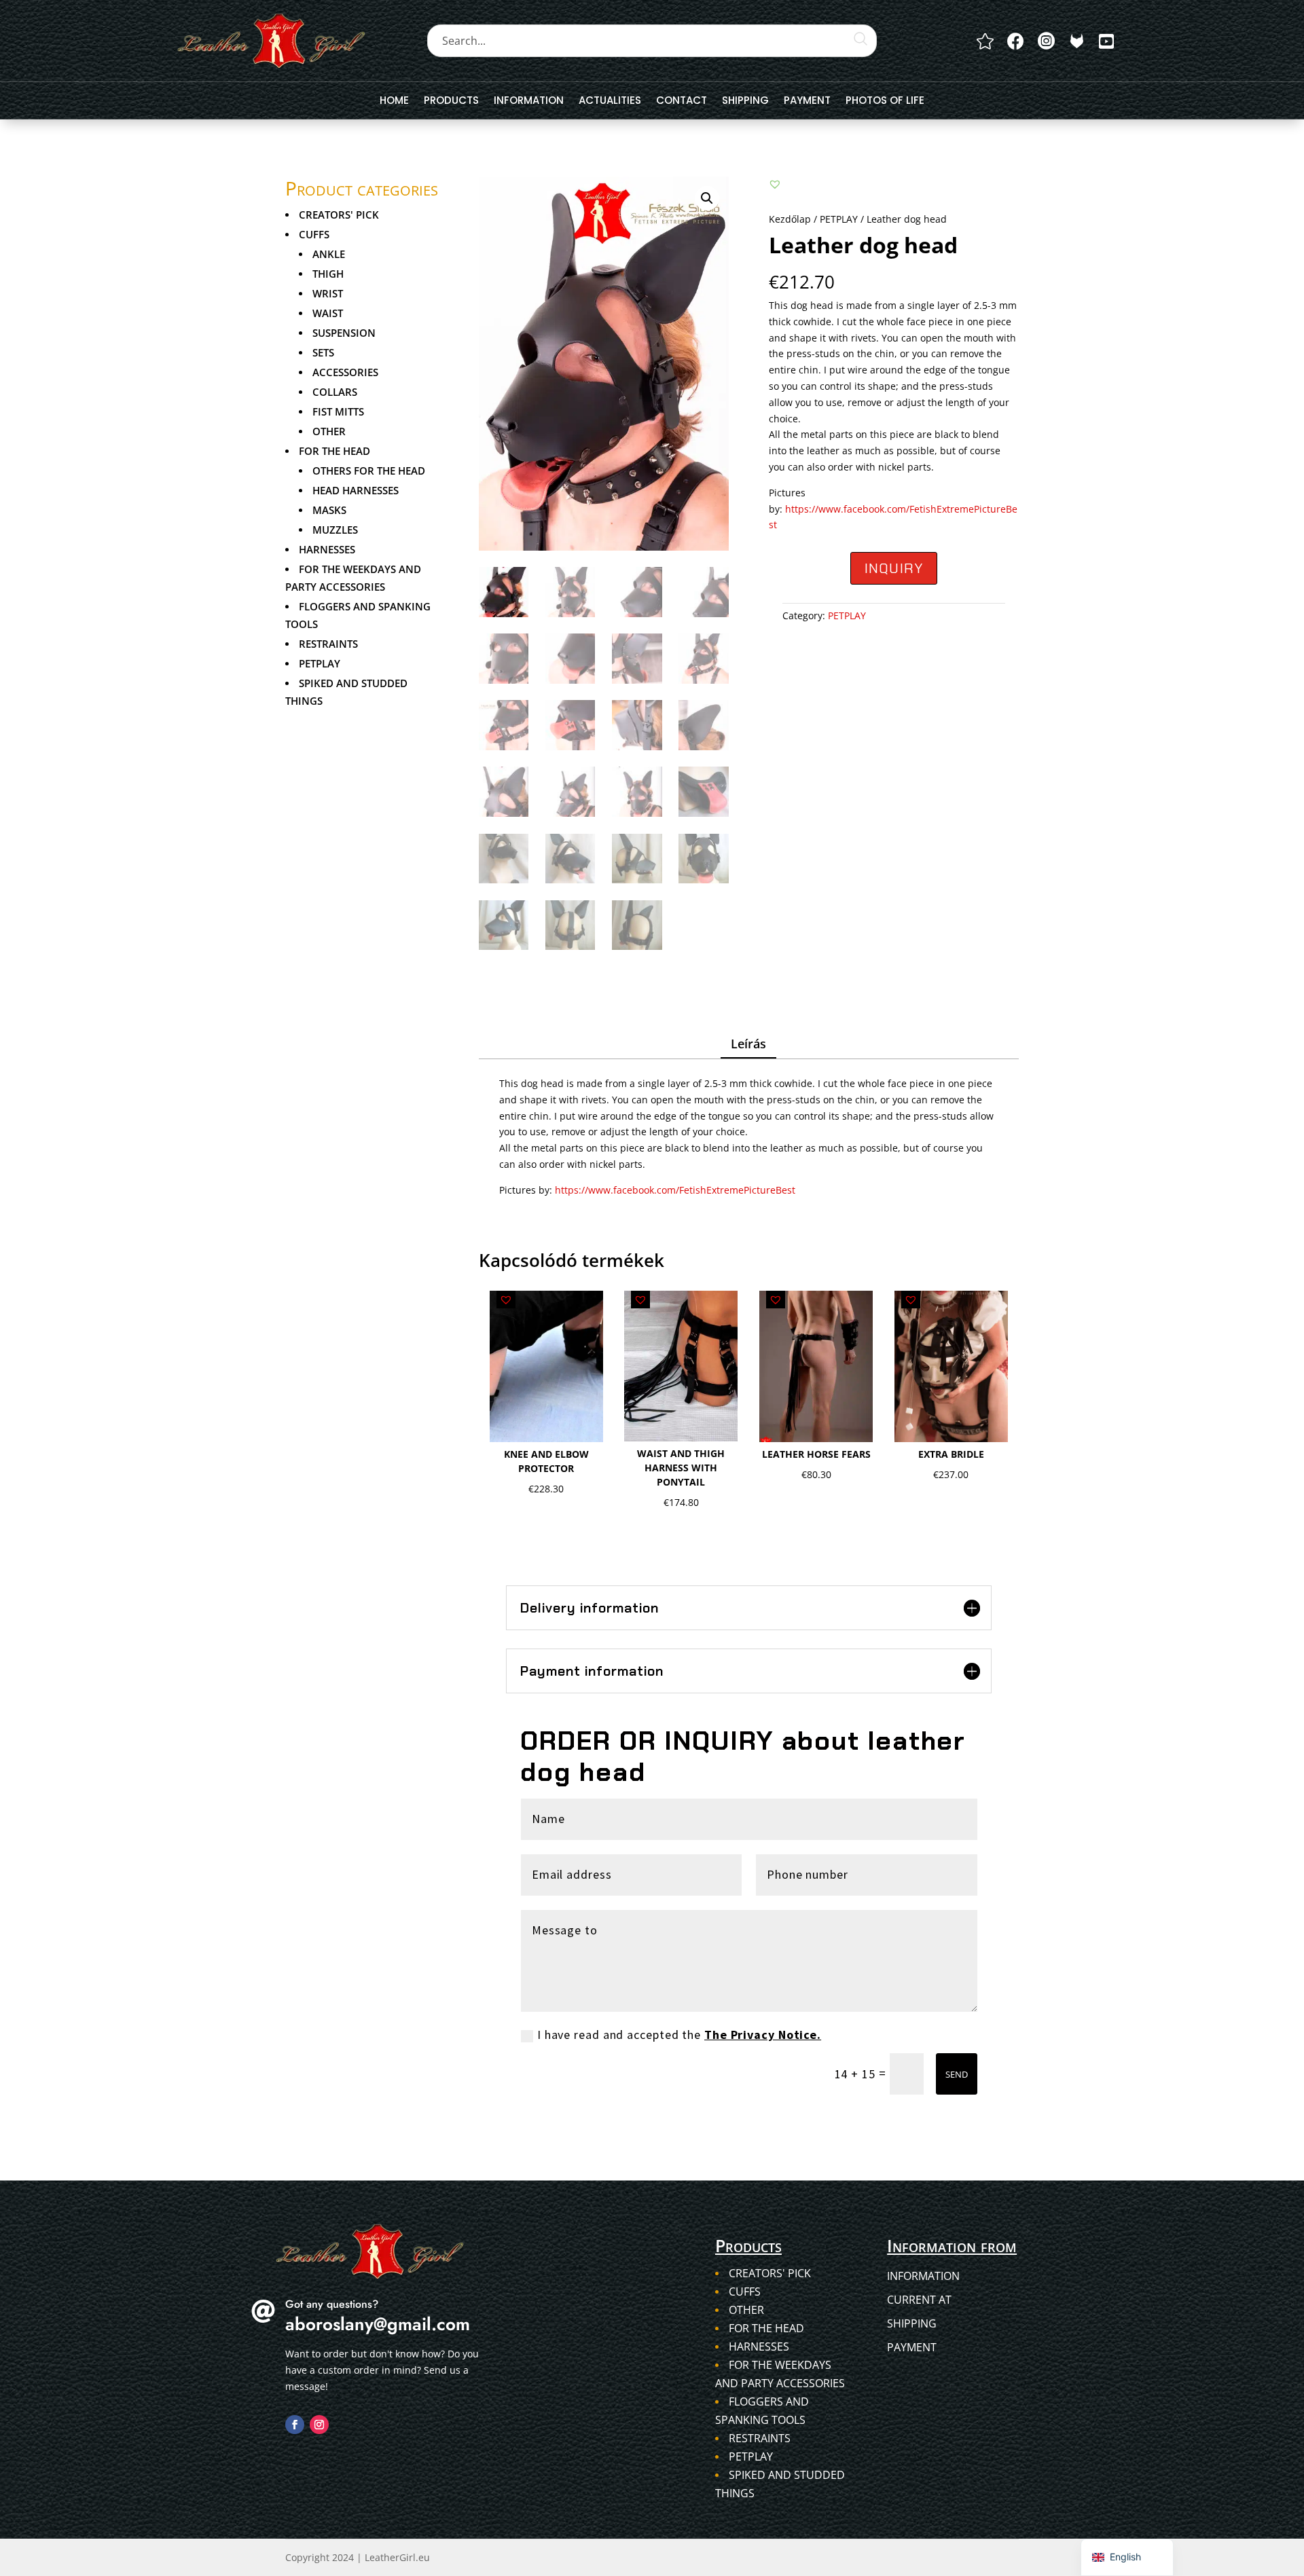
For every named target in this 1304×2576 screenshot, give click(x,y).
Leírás (748, 1044)
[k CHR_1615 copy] (1077, 41)
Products (451, 102)
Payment (807, 102)
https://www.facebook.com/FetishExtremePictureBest (675, 1190)
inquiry (893, 568)
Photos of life (885, 102)
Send (957, 2074)
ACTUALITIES (610, 102)
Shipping (745, 102)
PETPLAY (839, 219)
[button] (707, 198)
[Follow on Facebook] (295, 2425)
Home (394, 102)
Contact (682, 102)
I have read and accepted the (679, 2035)
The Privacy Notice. (763, 2035)
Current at (919, 2300)
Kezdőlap (790, 219)
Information (529, 102)
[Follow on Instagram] (319, 2425)
